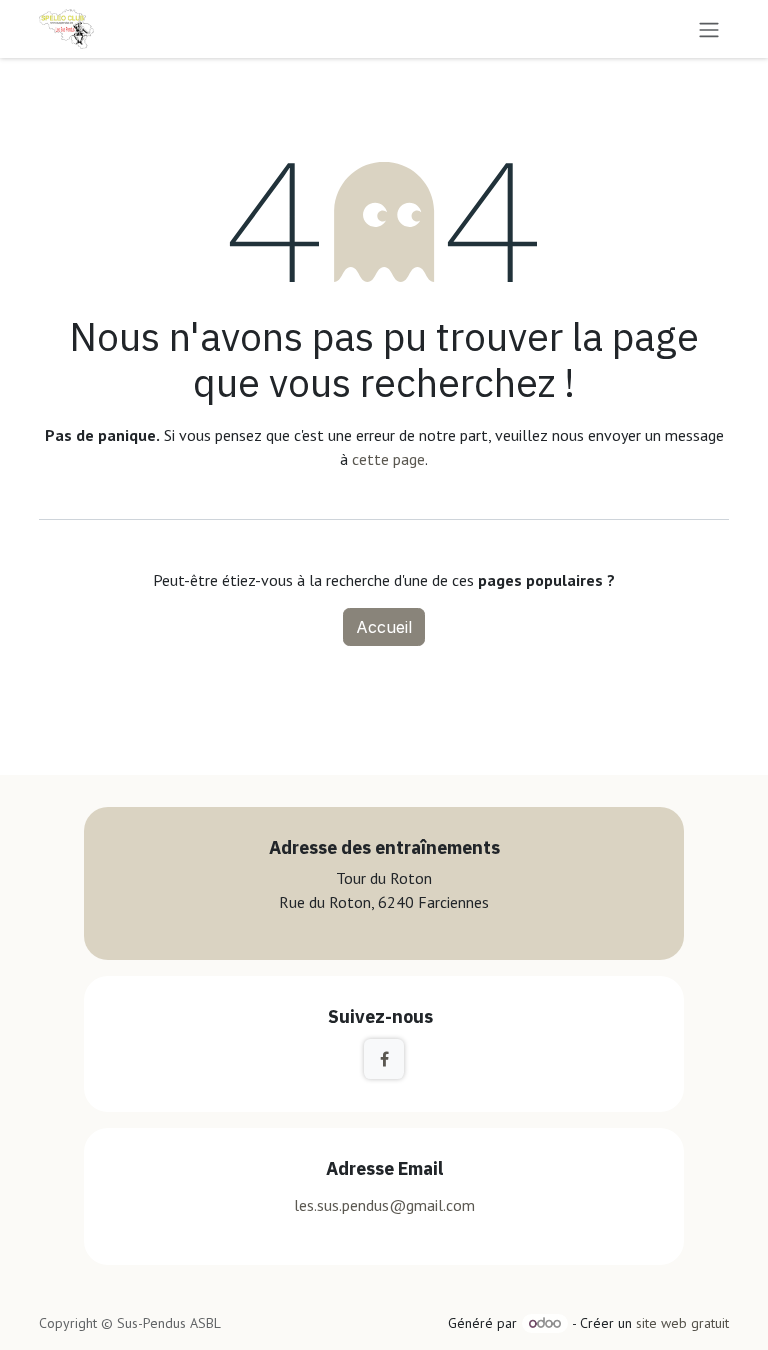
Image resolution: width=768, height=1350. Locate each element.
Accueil (384, 627)
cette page (388, 459)
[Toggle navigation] (709, 29)
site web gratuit (682, 1323)
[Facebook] (384, 1059)
